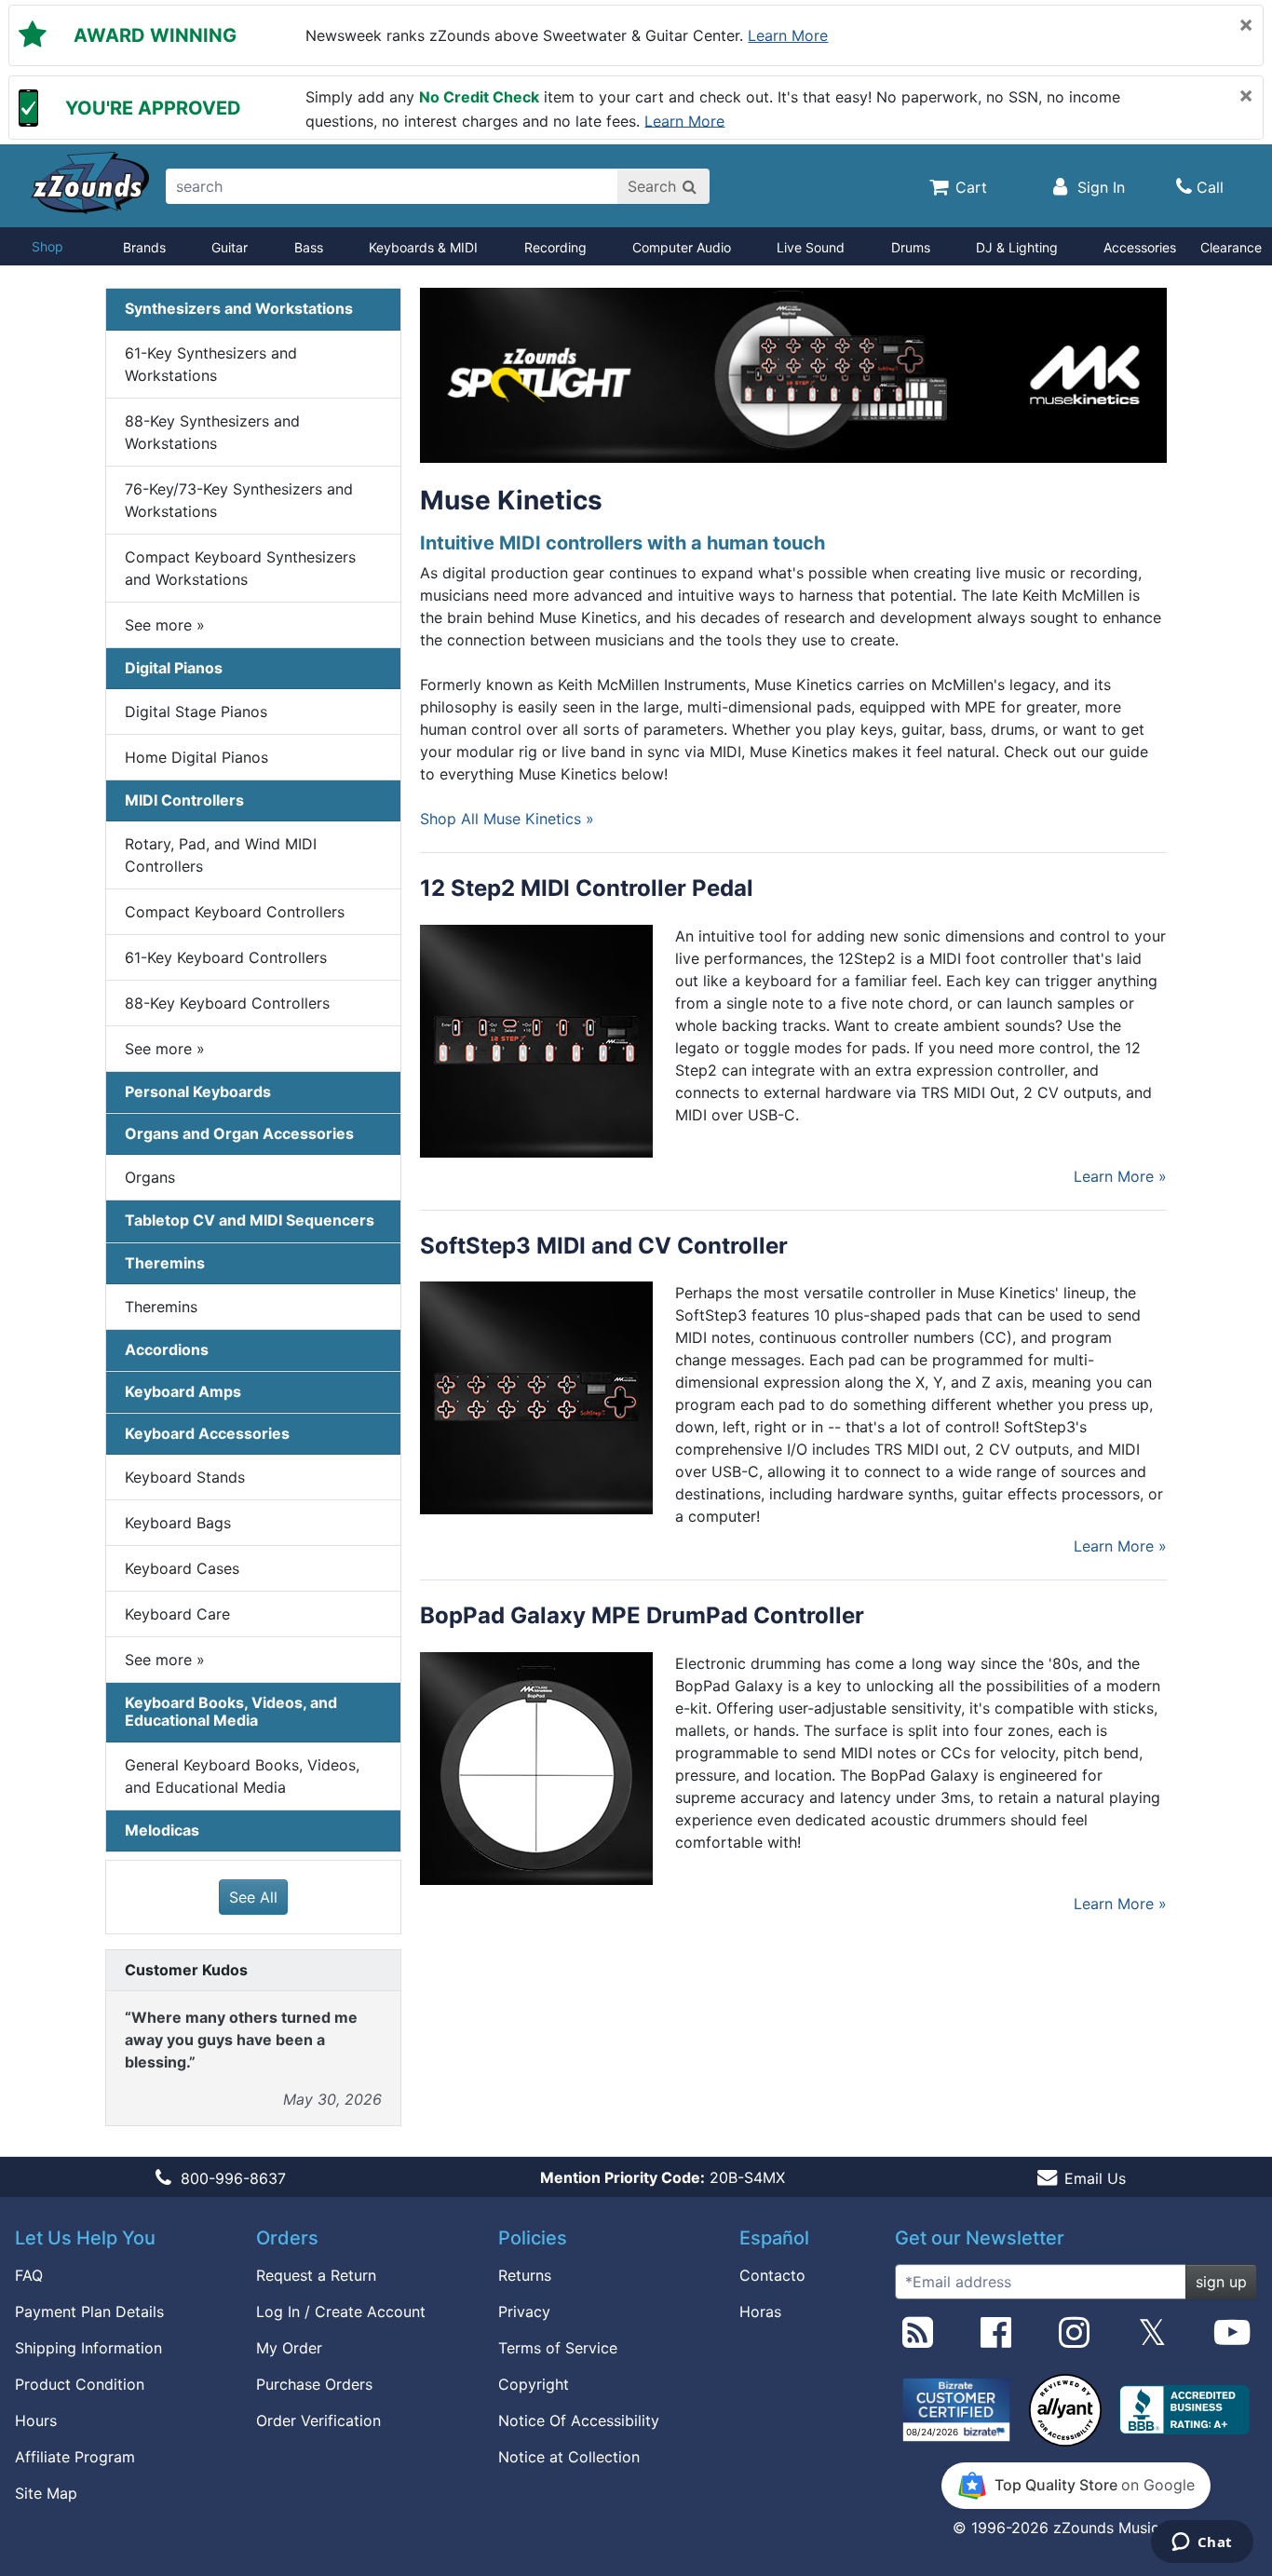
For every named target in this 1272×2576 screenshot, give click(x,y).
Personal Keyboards (198, 1091)
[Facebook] (996, 2339)
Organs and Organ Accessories (239, 1133)
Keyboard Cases (182, 1568)
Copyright (534, 2384)
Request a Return (316, 2275)
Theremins (165, 1263)
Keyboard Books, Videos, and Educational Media (231, 1711)
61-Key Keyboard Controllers (226, 957)
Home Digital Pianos (196, 757)
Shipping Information (88, 2348)
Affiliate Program (75, 2457)
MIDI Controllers (184, 800)
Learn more (788, 35)
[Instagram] (1074, 2339)
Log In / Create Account (341, 2312)
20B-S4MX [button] (663, 2177)
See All (253, 1897)
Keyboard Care (177, 1614)
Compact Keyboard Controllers (235, 912)
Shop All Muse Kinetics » (507, 819)
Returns (525, 2275)
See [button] (165, 625)
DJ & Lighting (1017, 247)
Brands (144, 247)
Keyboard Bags (178, 1523)
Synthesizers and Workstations (239, 308)
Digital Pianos (174, 668)
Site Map (46, 2493)
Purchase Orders (314, 2384)
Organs (150, 1177)
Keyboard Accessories (207, 1433)
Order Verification (318, 2420)
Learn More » (1120, 1176)
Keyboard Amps (183, 1391)
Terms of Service (558, 2348)
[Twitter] (1152, 2339)
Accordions (167, 1349)
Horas (760, 2312)
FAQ (29, 2275)
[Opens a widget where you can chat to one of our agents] (1202, 2543)
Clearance (1231, 247)
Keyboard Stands (185, 1477)
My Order (289, 2348)
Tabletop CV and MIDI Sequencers (250, 1220)
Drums (911, 247)
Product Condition (80, 2384)
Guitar (230, 247)
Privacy (524, 2312)
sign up (1221, 2282)
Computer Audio (682, 247)
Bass (309, 247)
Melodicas (162, 1830)
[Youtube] (1232, 2339)
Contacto (772, 2275)
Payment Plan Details (89, 2312)
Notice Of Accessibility (579, 2420)
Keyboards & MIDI (423, 247)
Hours (36, 2420)
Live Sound (811, 247)
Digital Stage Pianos (196, 712)
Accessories (1140, 247)
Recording (555, 247)
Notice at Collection (569, 2457)
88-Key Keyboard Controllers (227, 1003)
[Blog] (918, 2339)
